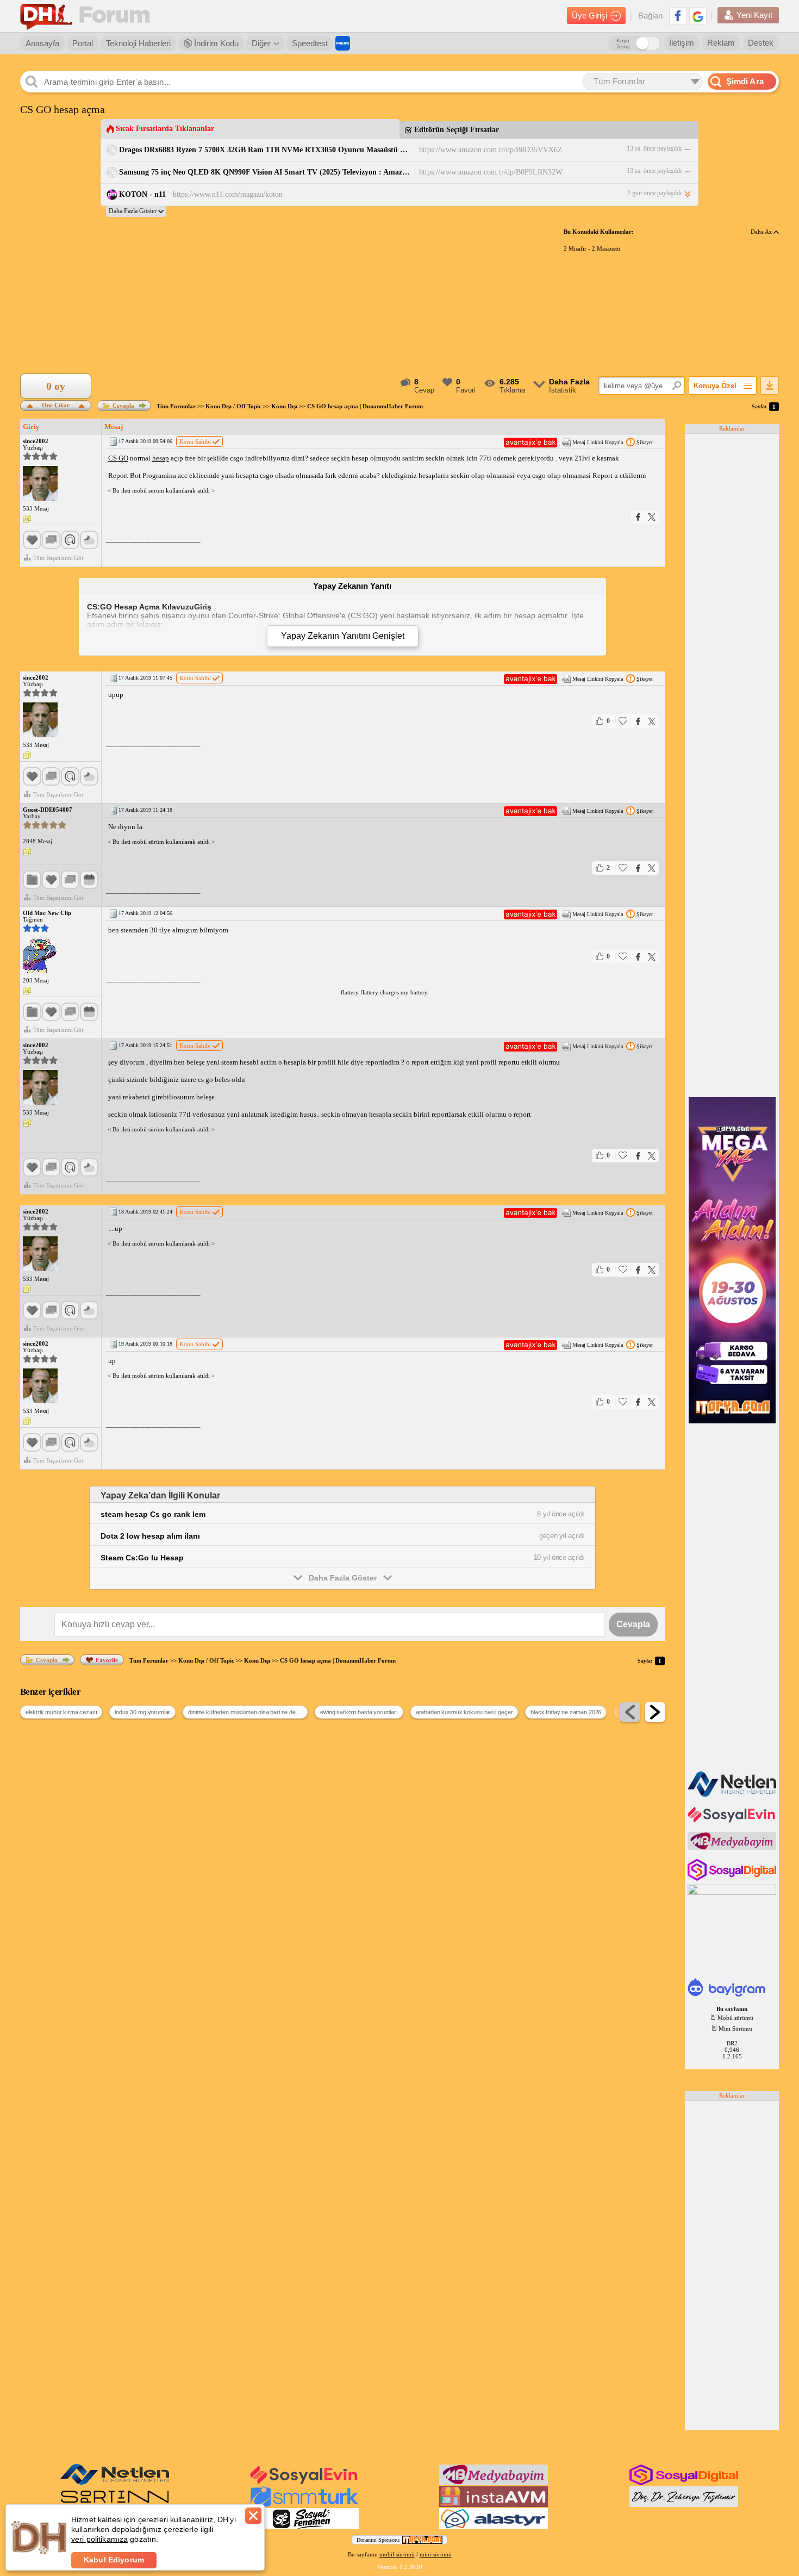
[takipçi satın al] (733, 1821)
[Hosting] (733, 1795)
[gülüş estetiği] (684, 2505)
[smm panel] (733, 1848)
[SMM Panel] (304, 2505)
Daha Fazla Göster (343, 1578)
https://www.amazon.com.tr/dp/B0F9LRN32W (491, 172)
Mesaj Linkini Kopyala (598, 442)
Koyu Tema (623, 43)
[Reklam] (343, 43)
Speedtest (310, 43)
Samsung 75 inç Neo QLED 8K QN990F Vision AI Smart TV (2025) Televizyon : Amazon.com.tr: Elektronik (266, 172)
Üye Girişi (589, 15)
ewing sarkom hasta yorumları (359, 1712)
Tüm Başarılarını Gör (58, 558)
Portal (83, 43)
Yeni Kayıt (754, 15)
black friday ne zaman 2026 (566, 1712)
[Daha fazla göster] (136, 211)
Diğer (261, 43)
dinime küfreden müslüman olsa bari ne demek (247, 1712)
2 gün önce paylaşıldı (654, 193)
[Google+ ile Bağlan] (698, 16)
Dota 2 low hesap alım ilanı (150, 1536)
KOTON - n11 (142, 194)
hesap (161, 458)
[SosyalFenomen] (304, 2527)
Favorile (107, 1660)
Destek (761, 43)
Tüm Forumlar (176, 406)
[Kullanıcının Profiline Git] (40, 484)
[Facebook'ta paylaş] (638, 517)
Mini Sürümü (735, 2029)
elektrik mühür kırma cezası (61, 1712)
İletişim (682, 43)
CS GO (118, 458)
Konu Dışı (284, 406)
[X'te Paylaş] (652, 517)
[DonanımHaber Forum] (88, 16)
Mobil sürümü (735, 2018)
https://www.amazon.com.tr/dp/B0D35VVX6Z (491, 150)
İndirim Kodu (215, 43)
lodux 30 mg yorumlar (142, 1712)
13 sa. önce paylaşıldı (654, 148)
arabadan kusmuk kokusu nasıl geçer (464, 1712)
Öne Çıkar (56, 404)
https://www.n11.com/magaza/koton (228, 194)
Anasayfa (42, 43)
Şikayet (645, 442)
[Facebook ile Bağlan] (678, 16)
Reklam (721, 43)
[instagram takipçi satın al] (733, 1878)
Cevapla (123, 406)
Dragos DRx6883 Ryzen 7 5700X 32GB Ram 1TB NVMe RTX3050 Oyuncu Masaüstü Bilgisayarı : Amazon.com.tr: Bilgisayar (266, 150)
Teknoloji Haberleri (138, 43)
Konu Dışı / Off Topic (233, 406)
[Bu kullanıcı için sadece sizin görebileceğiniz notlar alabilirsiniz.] (27, 519)
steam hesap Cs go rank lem (153, 1514)
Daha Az (762, 232)
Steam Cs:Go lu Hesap (142, 1558)
